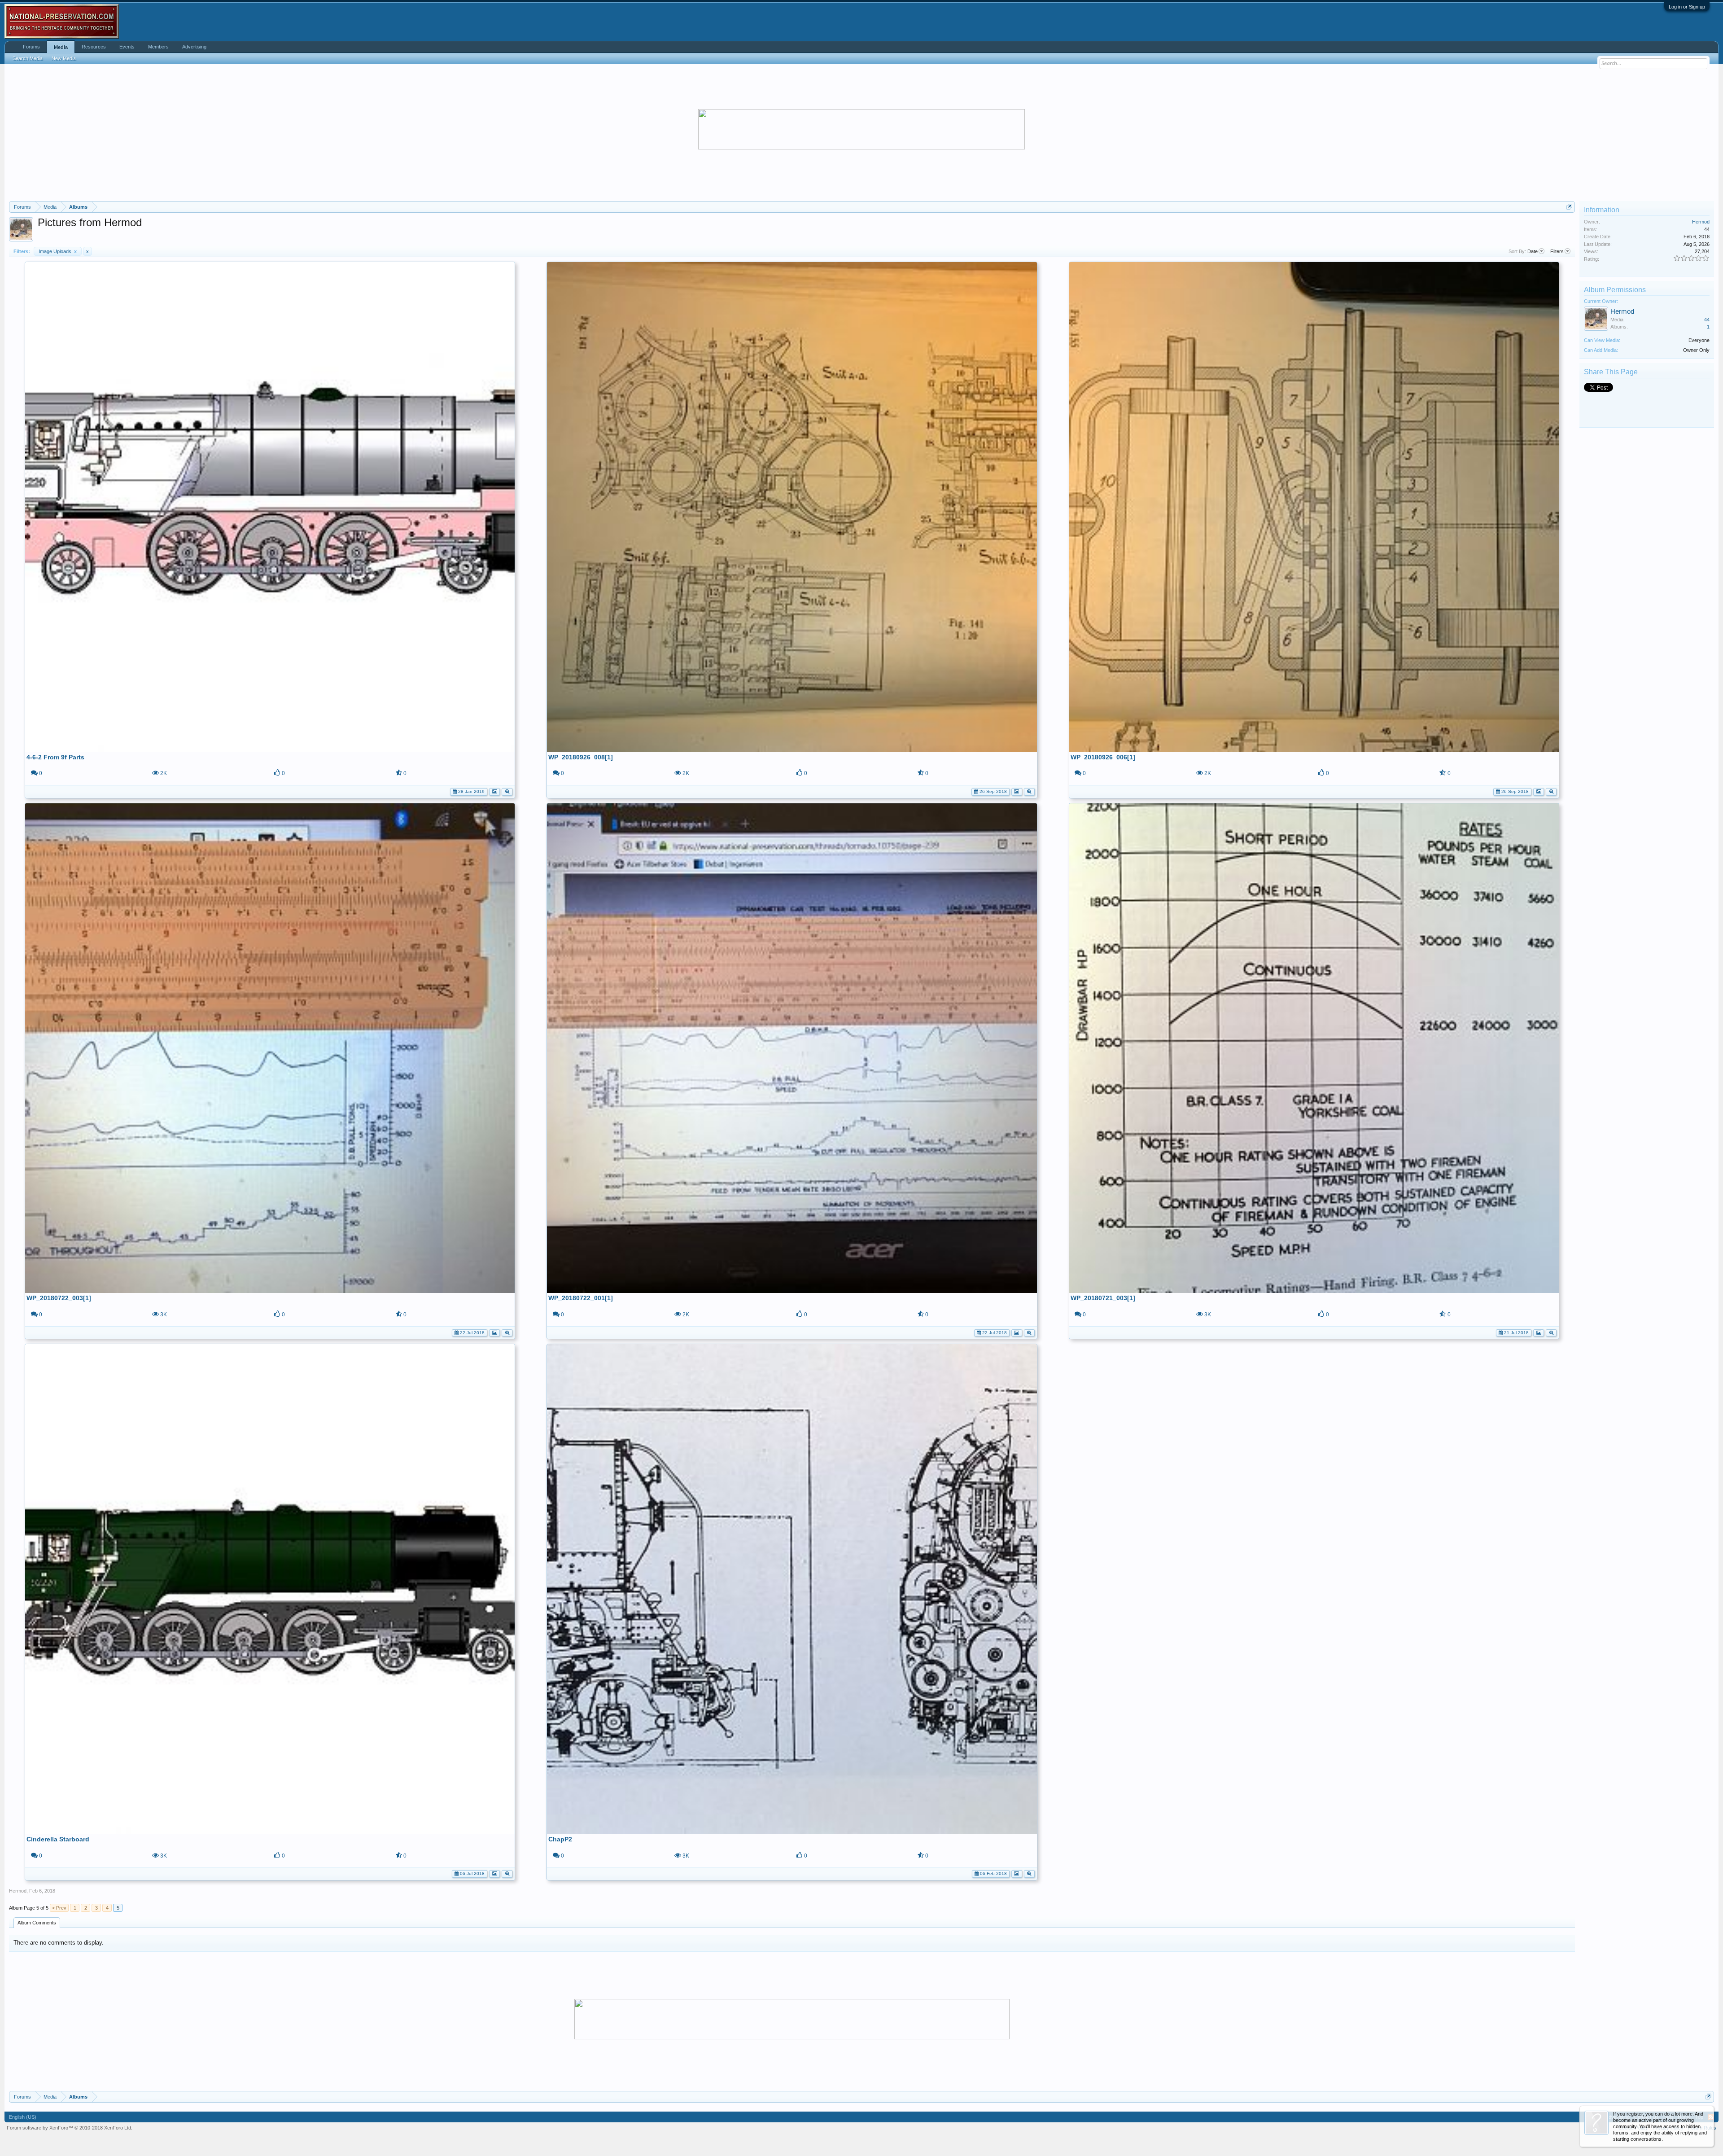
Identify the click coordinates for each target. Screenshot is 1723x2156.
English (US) (23, 2117)
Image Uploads (58, 251)
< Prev (59, 1908)
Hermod (18, 1891)
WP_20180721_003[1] (1103, 1298)
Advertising (194, 47)
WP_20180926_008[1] (581, 757)
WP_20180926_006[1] (1103, 757)
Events (127, 47)
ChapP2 (560, 1839)
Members (158, 47)
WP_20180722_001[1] (581, 1298)
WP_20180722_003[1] (59, 1298)
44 (1707, 320)
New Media (64, 58)
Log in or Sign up (1687, 7)
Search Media (28, 58)
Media (61, 47)
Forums (31, 47)
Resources (94, 47)
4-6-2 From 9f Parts (55, 757)
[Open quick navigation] (1569, 207)
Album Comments (37, 1923)
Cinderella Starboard (58, 1839)
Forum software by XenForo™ (70, 2128)
